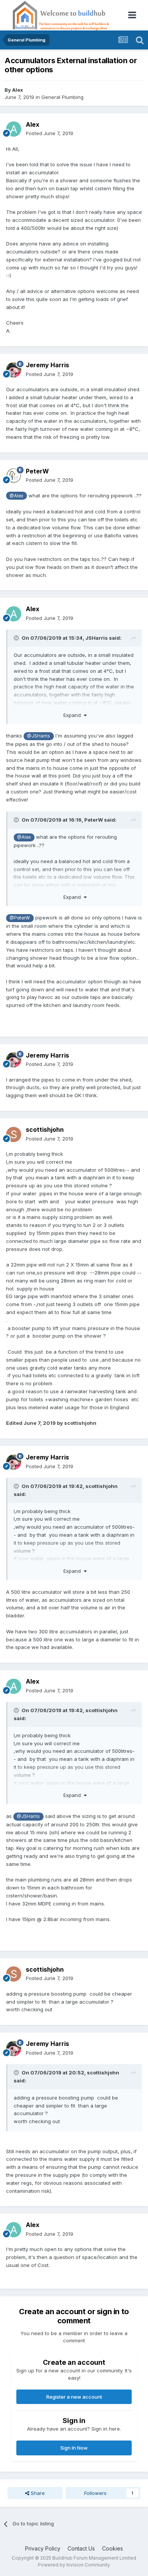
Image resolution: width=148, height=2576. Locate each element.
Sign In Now (74, 2448)
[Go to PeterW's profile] (14, 476)
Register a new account (74, 2397)
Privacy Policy (43, 2548)
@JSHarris (39, 736)
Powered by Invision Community (74, 2565)
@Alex (16, 496)
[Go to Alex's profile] (14, 129)
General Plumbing (62, 97)
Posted (50, 133)
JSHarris (97, 638)
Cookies (113, 2548)
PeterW (37, 471)
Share (37, 2493)
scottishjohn (45, 1129)
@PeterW (20, 918)
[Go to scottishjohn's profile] (14, 1134)
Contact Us (81, 2548)
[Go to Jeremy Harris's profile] (14, 370)
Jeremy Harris (47, 365)
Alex (18, 90)
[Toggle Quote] (17, 638)
